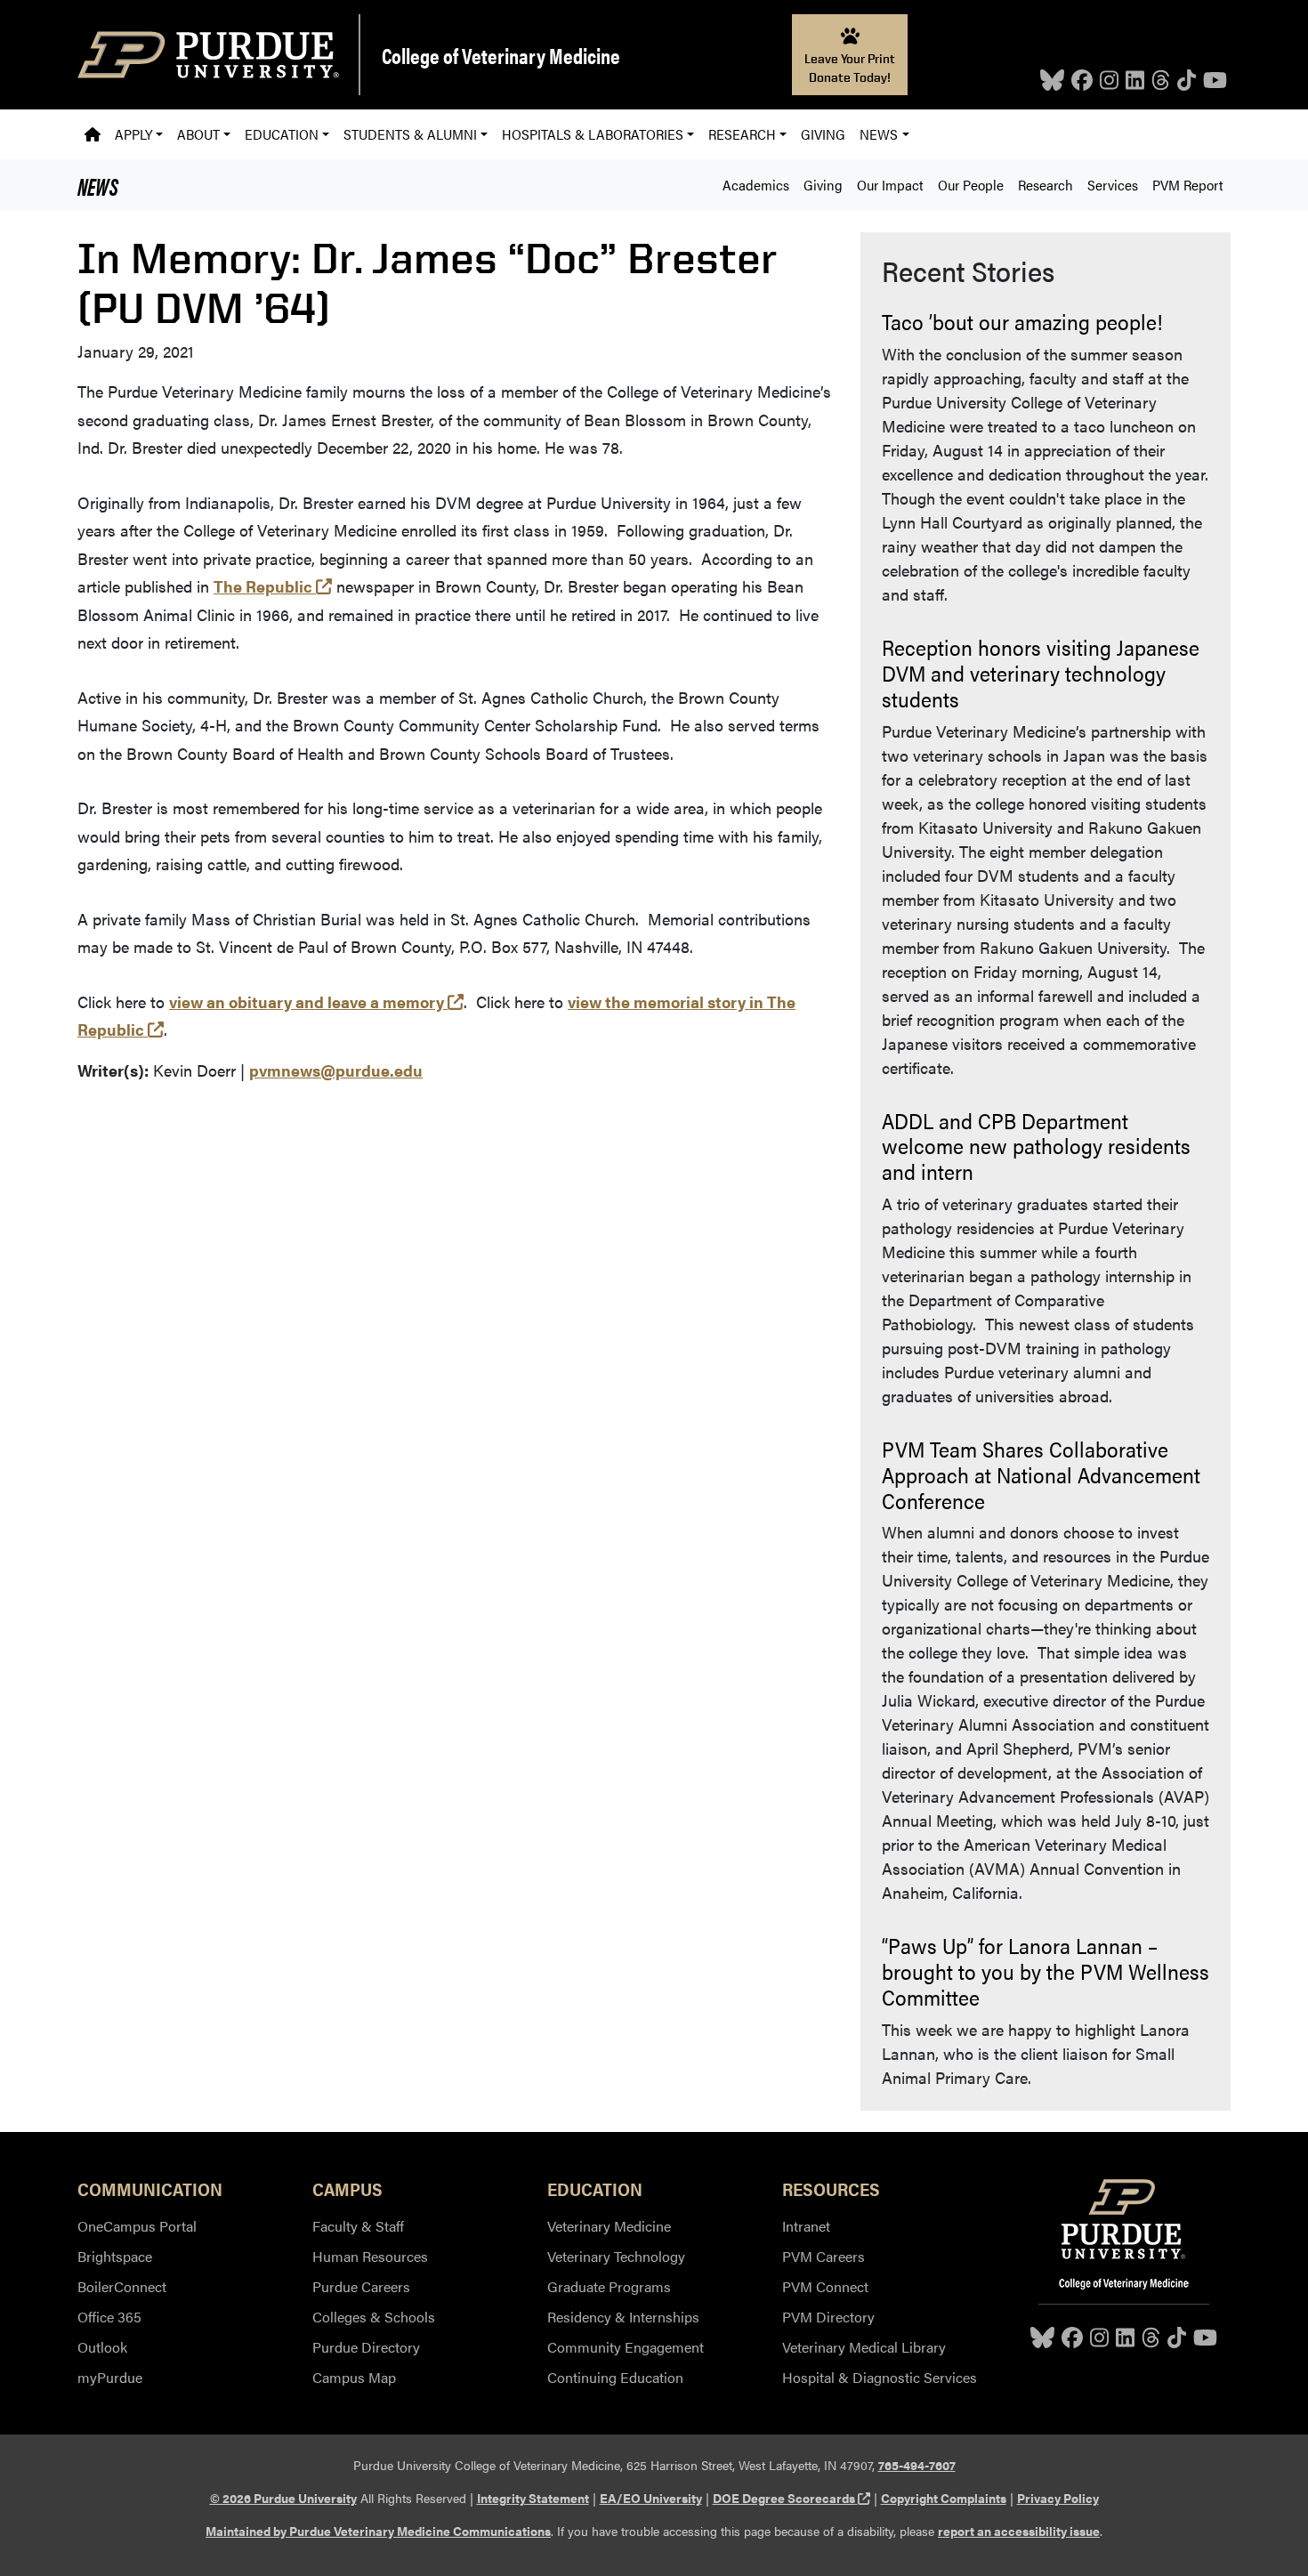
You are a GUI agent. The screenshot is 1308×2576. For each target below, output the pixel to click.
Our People (971, 185)
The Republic (273, 586)
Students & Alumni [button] (410, 134)
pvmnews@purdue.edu (336, 1070)
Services (1113, 185)
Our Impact (890, 185)
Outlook (102, 2347)
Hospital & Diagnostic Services (880, 2377)
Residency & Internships (623, 2317)
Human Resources (370, 2256)
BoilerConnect (122, 2286)
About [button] (198, 134)
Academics (756, 185)
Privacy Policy (1058, 2498)
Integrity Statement (533, 2498)
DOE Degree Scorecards (791, 2498)
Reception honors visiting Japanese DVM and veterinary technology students (1041, 673)
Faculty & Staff (358, 2226)
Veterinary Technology (616, 2256)
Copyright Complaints (944, 2498)
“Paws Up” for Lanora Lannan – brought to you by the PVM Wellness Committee (1046, 1971)
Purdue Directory (366, 2347)
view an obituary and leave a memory (316, 1001)
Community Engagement (626, 2347)
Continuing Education (615, 2377)
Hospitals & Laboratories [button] (593, 134)
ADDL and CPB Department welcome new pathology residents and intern (1036, 1146)
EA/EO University (651, 2498)
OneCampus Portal (137, 2226)
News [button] (879, 134)
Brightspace (115, 2256)
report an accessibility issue (1019, 2531)
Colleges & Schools (374, 2317)
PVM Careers (824, 2256)
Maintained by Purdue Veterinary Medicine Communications (378, 2531)
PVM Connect (825, 2286)
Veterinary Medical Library (864, 2347)
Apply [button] (133, 134)
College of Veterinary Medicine (501, 55)
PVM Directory (828, 2317)
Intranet (806, 2226)
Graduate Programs (609, 2286)
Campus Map (354, 2377)
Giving (823, 134)
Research (1046, 185)
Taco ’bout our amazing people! (1022, 321)
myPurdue (110, 2377)
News (98, 185)
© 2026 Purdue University (283, 2498)
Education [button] (282, 134)
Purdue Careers (361, 2286)
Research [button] (742, 134)
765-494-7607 (917, 2465)
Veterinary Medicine (609, 2226)
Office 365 (109, 2317)
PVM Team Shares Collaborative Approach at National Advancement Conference (1041, 1474)
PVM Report (1188, 185)
